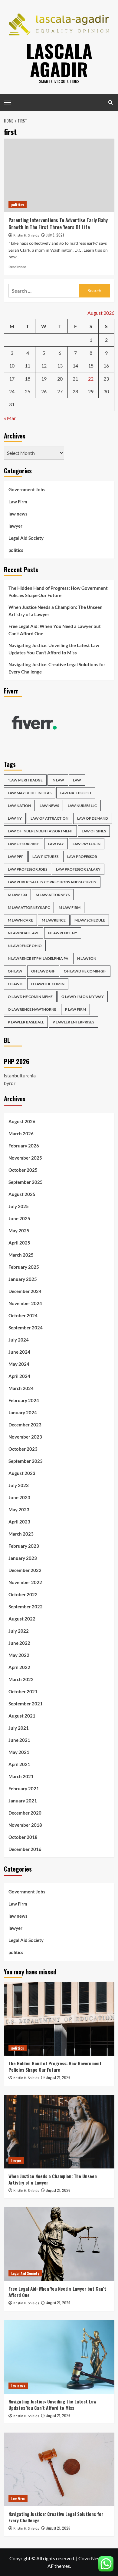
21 (75, 379)
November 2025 (25, 1158)
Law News (49, 806)
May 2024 (19, 1364)
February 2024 (24, 1400)
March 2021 (21, 1776)
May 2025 (19, 1231)
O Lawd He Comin (48, 984)
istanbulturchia (20, 1075)
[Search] (111, 102)
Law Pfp (16, 856)
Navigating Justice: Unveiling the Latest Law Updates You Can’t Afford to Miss (54, 649)
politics (18, 205)
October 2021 (23, 1691)
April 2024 (19, 1376)
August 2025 (22, 1194)
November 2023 (25, 1437)
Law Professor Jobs (28, 869)
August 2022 (22, 1619)
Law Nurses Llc (82, 806)
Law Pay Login (87, 844)
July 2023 (19, 1485)
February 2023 (24, 1546)
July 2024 (19, 1340)
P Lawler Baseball (26, 1022)
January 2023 (23, 1558)
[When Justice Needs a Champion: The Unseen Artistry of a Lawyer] (59, 2132)
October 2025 (23, 1170)
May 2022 (19, 1655)
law (77, 780)
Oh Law (15, 971)
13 (60, 366)
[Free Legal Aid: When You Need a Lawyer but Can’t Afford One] (59, 2244)
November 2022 (25, 1582)
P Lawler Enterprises (73, 1022)
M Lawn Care (20, 920)
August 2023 (22, 1473)
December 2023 (25, 1425)
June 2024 (19, 1352)
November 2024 (25, 1303)
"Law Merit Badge (25, 780)
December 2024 (25, 1291)
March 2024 (21, 1388)
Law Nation (19, 806)
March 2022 (21, 1679)
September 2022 (26, 1607)
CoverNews (91, 2558)
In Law (58, 780)
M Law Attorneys (53, 895)
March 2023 (21, 1534)
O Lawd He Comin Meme (30, 997)
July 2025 (19, 1206)
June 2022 (19, 1643)
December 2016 (25, 1849)
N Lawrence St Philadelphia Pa (38, 958)
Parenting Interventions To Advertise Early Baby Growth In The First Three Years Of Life (58, 223)
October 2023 (23, 1449)
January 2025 (23, 1279)
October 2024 (23, 1315)
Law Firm (18, 502)
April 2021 (19, 1764)
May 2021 (19, 1752)
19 (44, 379)
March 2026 (21, 1134)
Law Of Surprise (24, 844)
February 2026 (24, 1146)
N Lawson (87, 958)
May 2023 (19, 1510)
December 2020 (25, 1813)
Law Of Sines (94, 831)
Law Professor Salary (78, 869)
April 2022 (19, 1667)
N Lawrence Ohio (25, 946)
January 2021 (23, 1801)
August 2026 (22, 1121)
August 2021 (22, 1716)
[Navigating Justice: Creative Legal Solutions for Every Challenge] (59, 2469)
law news (18, 514)
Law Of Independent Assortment (40, 831)
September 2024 (26, 1328)
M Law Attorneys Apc (29, 907)
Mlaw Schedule (90, 920)
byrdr (10, 1083)
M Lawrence (54, 920)
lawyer (15, 526)
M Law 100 (17, 895)
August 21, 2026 (58, 2077)
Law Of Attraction (49, 818)
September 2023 (26, 1461)
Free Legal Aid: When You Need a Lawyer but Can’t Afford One (55, 630)
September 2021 (26, 1704)
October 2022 (23, 1594)
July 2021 (19, 1728)
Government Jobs (27, 489)
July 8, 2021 (55, 235)
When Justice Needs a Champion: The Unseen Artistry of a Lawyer (56, 611)
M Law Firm (70, 907)
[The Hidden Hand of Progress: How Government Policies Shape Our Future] (59, 2019)
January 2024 (23, 1412)
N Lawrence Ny (63, 933)
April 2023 (19, 1522)
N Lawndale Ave (24, 933)
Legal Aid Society (26, 538)
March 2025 (21, 1255)
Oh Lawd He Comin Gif (85, 971)
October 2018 (23, 1837)
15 (91, 366)
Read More (17, 267)
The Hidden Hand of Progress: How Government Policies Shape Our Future (58, 592)
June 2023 (19, 1497)
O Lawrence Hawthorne (32, 1009)
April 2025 (19, 1243)
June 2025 (19, 1218)
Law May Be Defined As (30, 793)
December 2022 (25, 1570)
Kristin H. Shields (26, 235)
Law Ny (15, 818)
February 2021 (24, 1788)
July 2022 (19, 1631)
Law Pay (56, 844)
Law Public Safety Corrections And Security (52, 882)
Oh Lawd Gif (43, 971)
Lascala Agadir (59, 60)
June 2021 (19, 1740)
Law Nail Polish (76, 793)
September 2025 (26, 1182)
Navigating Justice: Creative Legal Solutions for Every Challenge (57, 668)
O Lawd (15, 984)
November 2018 (25, 1825)
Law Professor (82, 856)
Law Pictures (45, 856)
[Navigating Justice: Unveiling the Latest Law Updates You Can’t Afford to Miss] (59, 2357)
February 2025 (24, 1267)
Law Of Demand (93, 818)
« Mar (10, 418)
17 (12, 379)
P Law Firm (75, 1009)
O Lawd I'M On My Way (83, 997)
